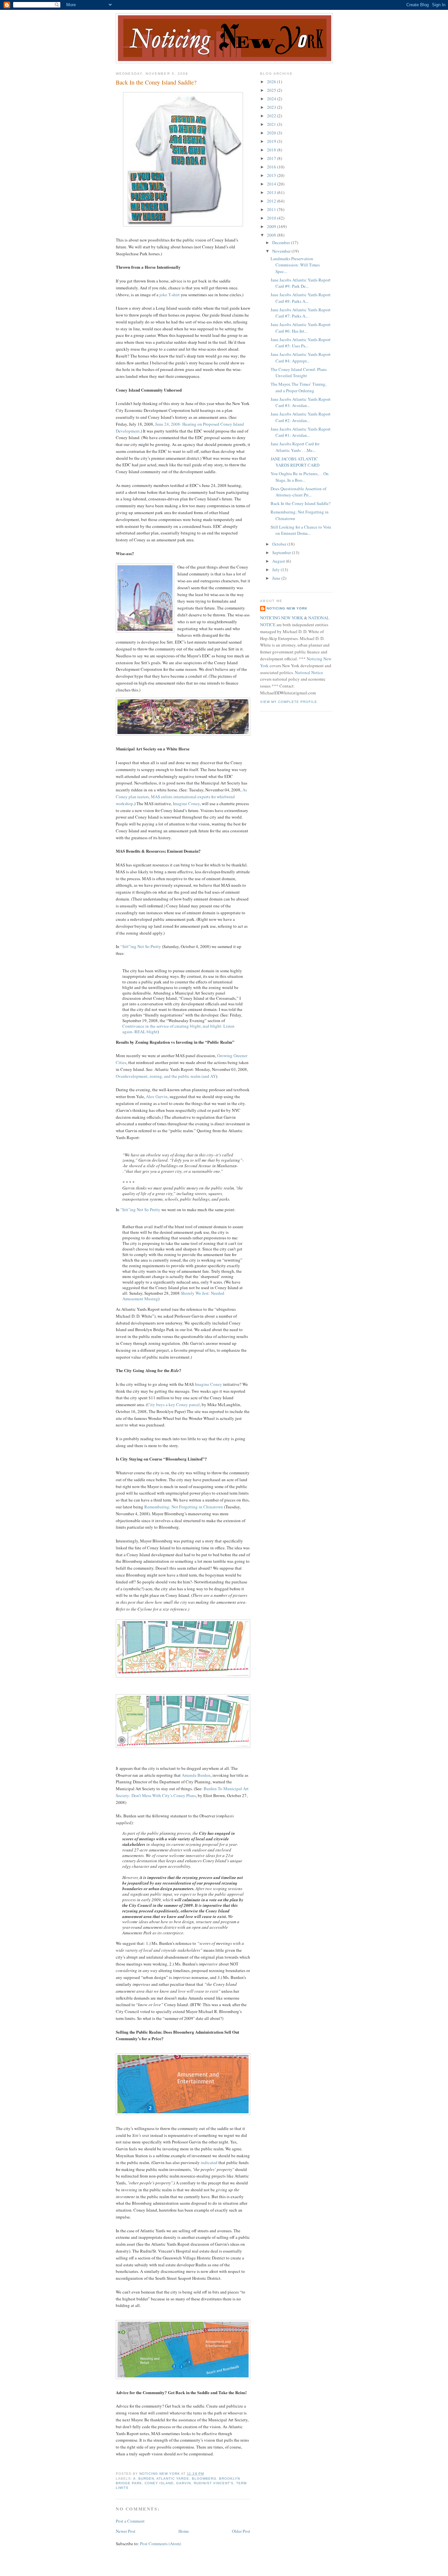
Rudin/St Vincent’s (214, 2483)
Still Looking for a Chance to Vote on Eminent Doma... (301, 530)
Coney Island (159, 2483)
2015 (272, 175)
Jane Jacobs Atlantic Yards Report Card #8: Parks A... (301, 298)
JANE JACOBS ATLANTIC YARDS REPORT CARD (295, 462)
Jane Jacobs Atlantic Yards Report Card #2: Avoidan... (301, 417)
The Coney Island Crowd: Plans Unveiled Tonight (299, 373)
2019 (272, 141)
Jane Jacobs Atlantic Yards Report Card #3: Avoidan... (301, 402)
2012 (272, 201)
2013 (272, 192)
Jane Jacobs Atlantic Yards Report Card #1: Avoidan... (301, 432)
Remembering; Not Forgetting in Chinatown (184, 1507)
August (279, 561)
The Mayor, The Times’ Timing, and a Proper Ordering (298, 387)
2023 (272, 107)
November (282, 251)
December (282, 242)
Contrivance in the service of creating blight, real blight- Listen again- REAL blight (178, 1029)
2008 (272, 235)
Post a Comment (130, 2521)
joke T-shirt (170, 295)
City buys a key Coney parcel (173, 1404)
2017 (272, 158)
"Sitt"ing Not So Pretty (140, 1210)
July (276, 570)
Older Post (241, 2531)
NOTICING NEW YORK (282, 618)
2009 (272, 226)
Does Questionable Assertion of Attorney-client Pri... (298, 492)
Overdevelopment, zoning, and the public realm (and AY (166, 1076)
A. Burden (144, 2479)
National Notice (309, 672)
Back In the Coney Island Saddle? (301, 503)
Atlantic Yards (173, 2479)
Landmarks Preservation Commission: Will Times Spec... (295, 265)
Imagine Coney (186, 804)
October (280, 544)
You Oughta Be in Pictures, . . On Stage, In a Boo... (300, 477)
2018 (272, 150)
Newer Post (126, 2531)
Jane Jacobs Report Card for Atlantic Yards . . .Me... (295, 447)
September (282, 552)
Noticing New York (287, 608)
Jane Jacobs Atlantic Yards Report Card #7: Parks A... (301, 313)
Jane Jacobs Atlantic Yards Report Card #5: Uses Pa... (301, 343)
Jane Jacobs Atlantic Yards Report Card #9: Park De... (301, 283)
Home (184, 2531)
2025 (272, 90)
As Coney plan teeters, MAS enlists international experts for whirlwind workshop (181, 797)
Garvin (183, 2483)
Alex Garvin (157, 1096)
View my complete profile (289, 702)
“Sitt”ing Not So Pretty (141, 946)
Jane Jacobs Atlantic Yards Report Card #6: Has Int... (301, 328)
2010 (272, 218)
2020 (272, 133)
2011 (272, 209)
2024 (272, 99)
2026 (272, 82)
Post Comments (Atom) (161, 2544)
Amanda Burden (196, 1775)
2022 (272, 116)
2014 (272, 184)
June (277, 578)
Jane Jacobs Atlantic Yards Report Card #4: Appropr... (301, 358)
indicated (209, 2162)
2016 (272, 167)
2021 (272, 124)
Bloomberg (204, 2479)
